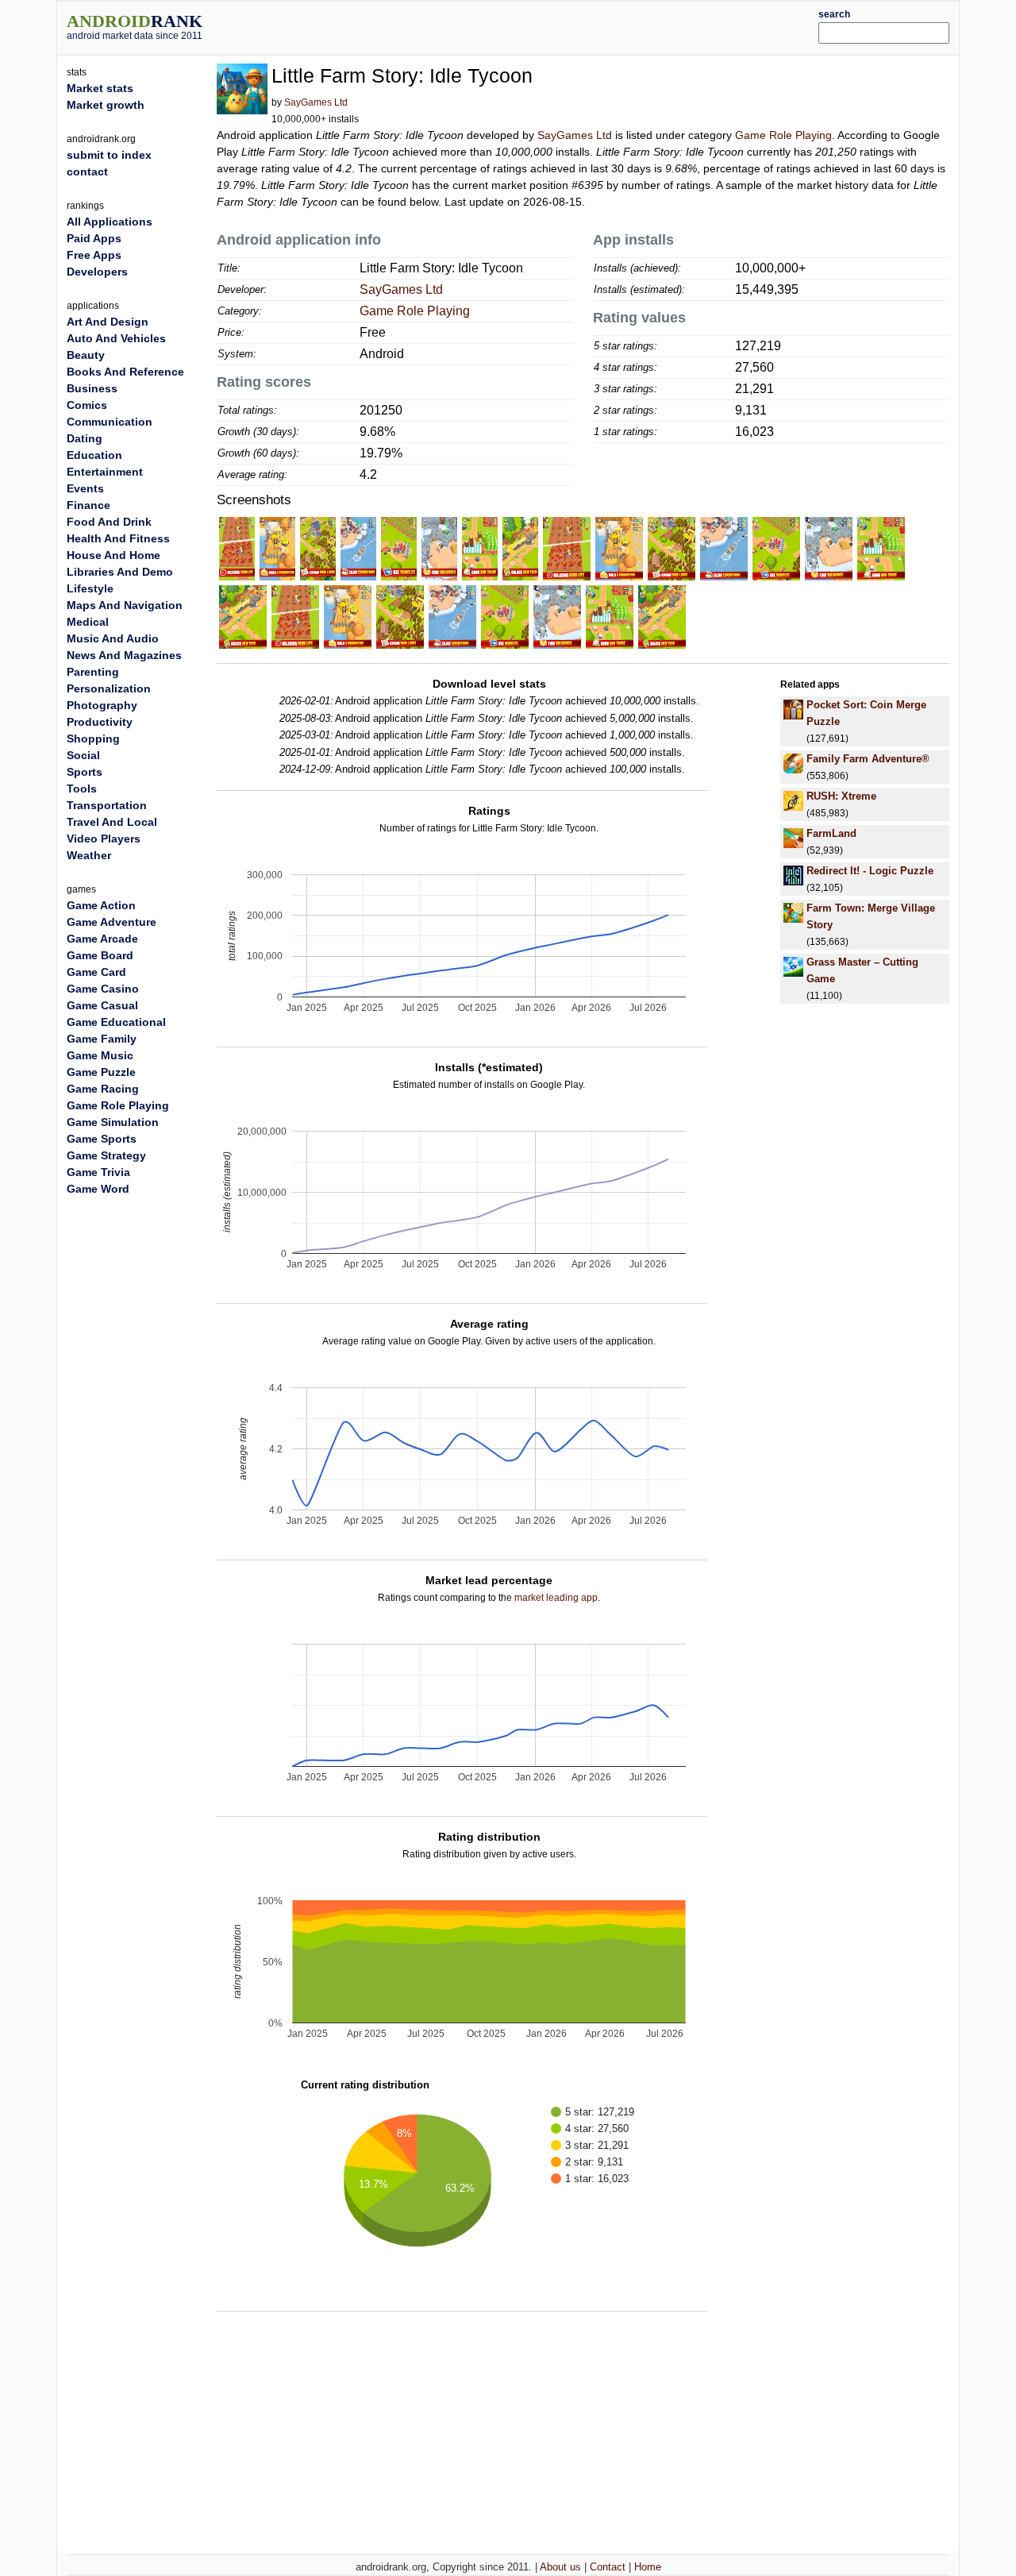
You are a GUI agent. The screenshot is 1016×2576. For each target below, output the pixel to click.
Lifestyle (90, 588)
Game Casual (102, 1005)
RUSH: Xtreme (841, 796)
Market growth (106, 105)
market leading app (556, 1598)
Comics (87, 405)
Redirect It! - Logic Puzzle (870, 871)
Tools (82, 789)
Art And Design (108, 322)
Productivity (100, 722)
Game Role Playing (783, 135)
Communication (110, 422)
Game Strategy (106, 1155)
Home (648, 2567)
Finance (89, 505)
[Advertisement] (545, 25)
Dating (85, 438)
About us (560, 2567)
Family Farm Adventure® (868, 759)
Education (94, 455)
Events (85, 488)
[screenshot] (237, 548)
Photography (102, 705)
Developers (97, 272)
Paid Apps (94, 238)
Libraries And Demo (120, 572)
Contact (608, 2567)
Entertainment (105, 472)
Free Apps (94, 255)
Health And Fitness (118, 538)
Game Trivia (98, 1172)
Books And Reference (125, 372)
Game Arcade (102, 939)
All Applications (110, 222)
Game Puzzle (101, 1072)
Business (92, 388)
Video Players (104, 839)
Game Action (101, 905)
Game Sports (102, 1139)
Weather (89, 855)
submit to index (109, 155)
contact (87, 172)
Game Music (100, 1055)
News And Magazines (124, 655)
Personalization (109, 688)
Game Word (98, 1189)
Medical (88, 622)
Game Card (96, 972)
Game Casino (103, 989)
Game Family (102, 1039)
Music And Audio (113, 638)
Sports (85, 772)
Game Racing (103, 1089)
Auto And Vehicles (116, 338)
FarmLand (831, 833)
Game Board (100, 955)
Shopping (93, 738)
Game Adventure (112, 922)
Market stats (100, 88)
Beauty (86, 355)
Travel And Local (112, 822)
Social (83, 755)
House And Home (114, 555)
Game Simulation (113, 1122)
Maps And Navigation (125, 605)
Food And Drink (109, 522)
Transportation (107, 805)
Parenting (93, 672)
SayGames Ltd (316, 102)
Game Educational (116, 1022)
